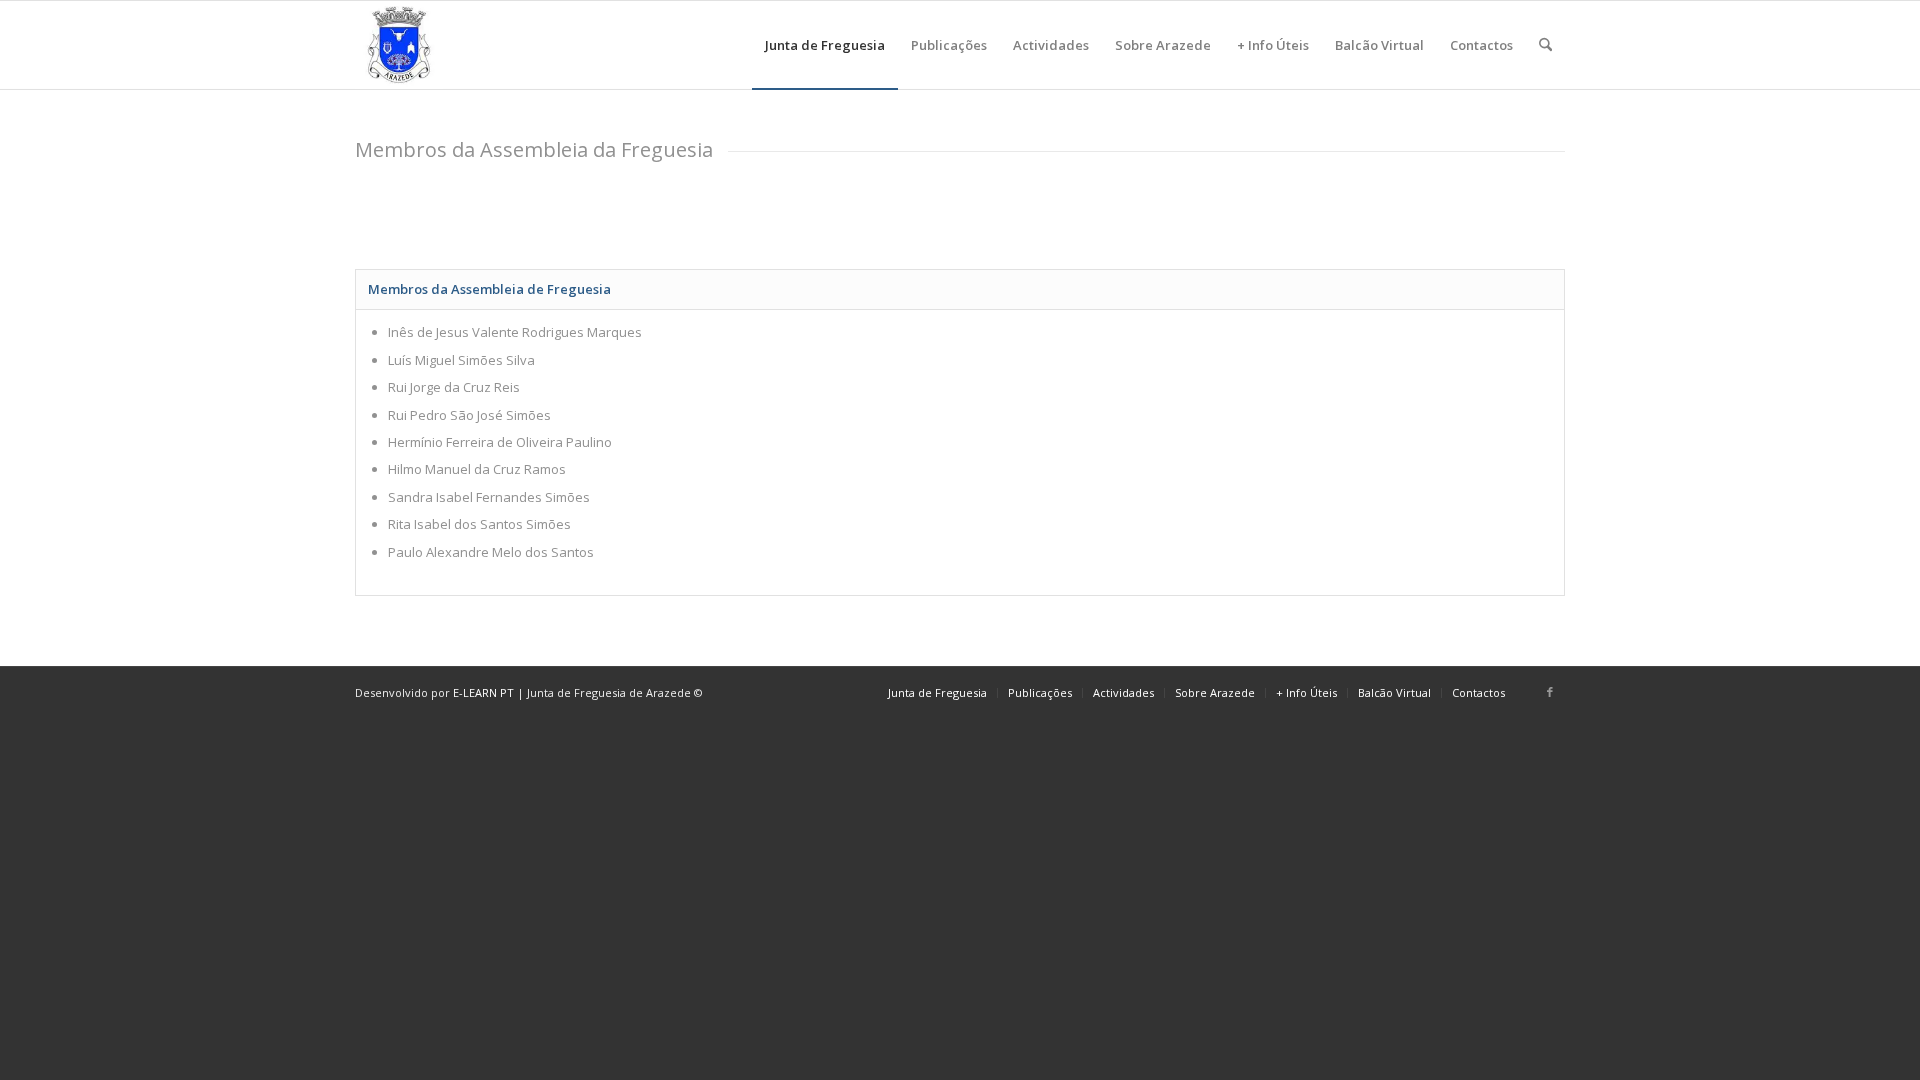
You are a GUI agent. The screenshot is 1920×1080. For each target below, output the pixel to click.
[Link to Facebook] (1550, 692)
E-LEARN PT (483, 692)
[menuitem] (825, 45)
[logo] (399, 45)
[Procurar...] (1545, 45)
